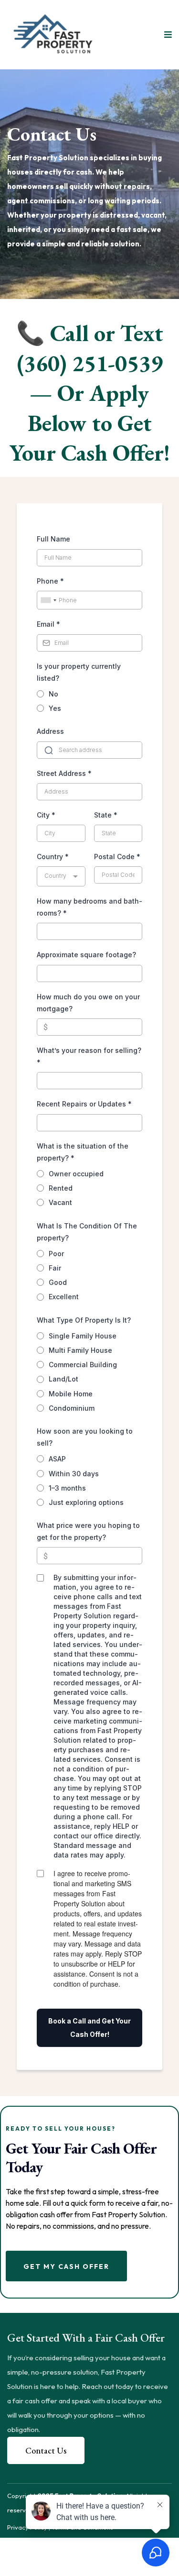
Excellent (64, 1297)
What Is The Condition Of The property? (87, 1232)
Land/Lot (63, 1379)
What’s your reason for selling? (89, 1056)
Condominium (72, 1408)
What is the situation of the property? (83, 1152)
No (53, 694)
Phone (50, 581)
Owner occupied (76, 1174)
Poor (56, 1254)
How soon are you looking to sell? (85, 1437)
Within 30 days (74, 1474)
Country (53, 857)
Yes (55, 708)
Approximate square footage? (86, 955)
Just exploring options (86, 1502)
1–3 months (67, 1488)
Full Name (53, 539)
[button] (167, 35)
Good (58, 1282)
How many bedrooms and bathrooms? (89, 907)
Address (50, 731)
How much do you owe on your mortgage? (88, 1003)
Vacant (60, 1202)
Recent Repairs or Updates (84, 1104)
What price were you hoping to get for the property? (88, 1531)
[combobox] (48, 600)
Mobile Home (71, 1394)
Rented (61, 1188)
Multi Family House (80, 1350)
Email (48, 624)
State (106, 815)
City (46, 815)
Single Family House (83, 1336)
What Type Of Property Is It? (84, 1320)
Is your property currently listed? (79, 672)
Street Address (64, 773)
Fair (55, 1268)
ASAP (57, 1459)
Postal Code (117, 857)
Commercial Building (83, 1365)
